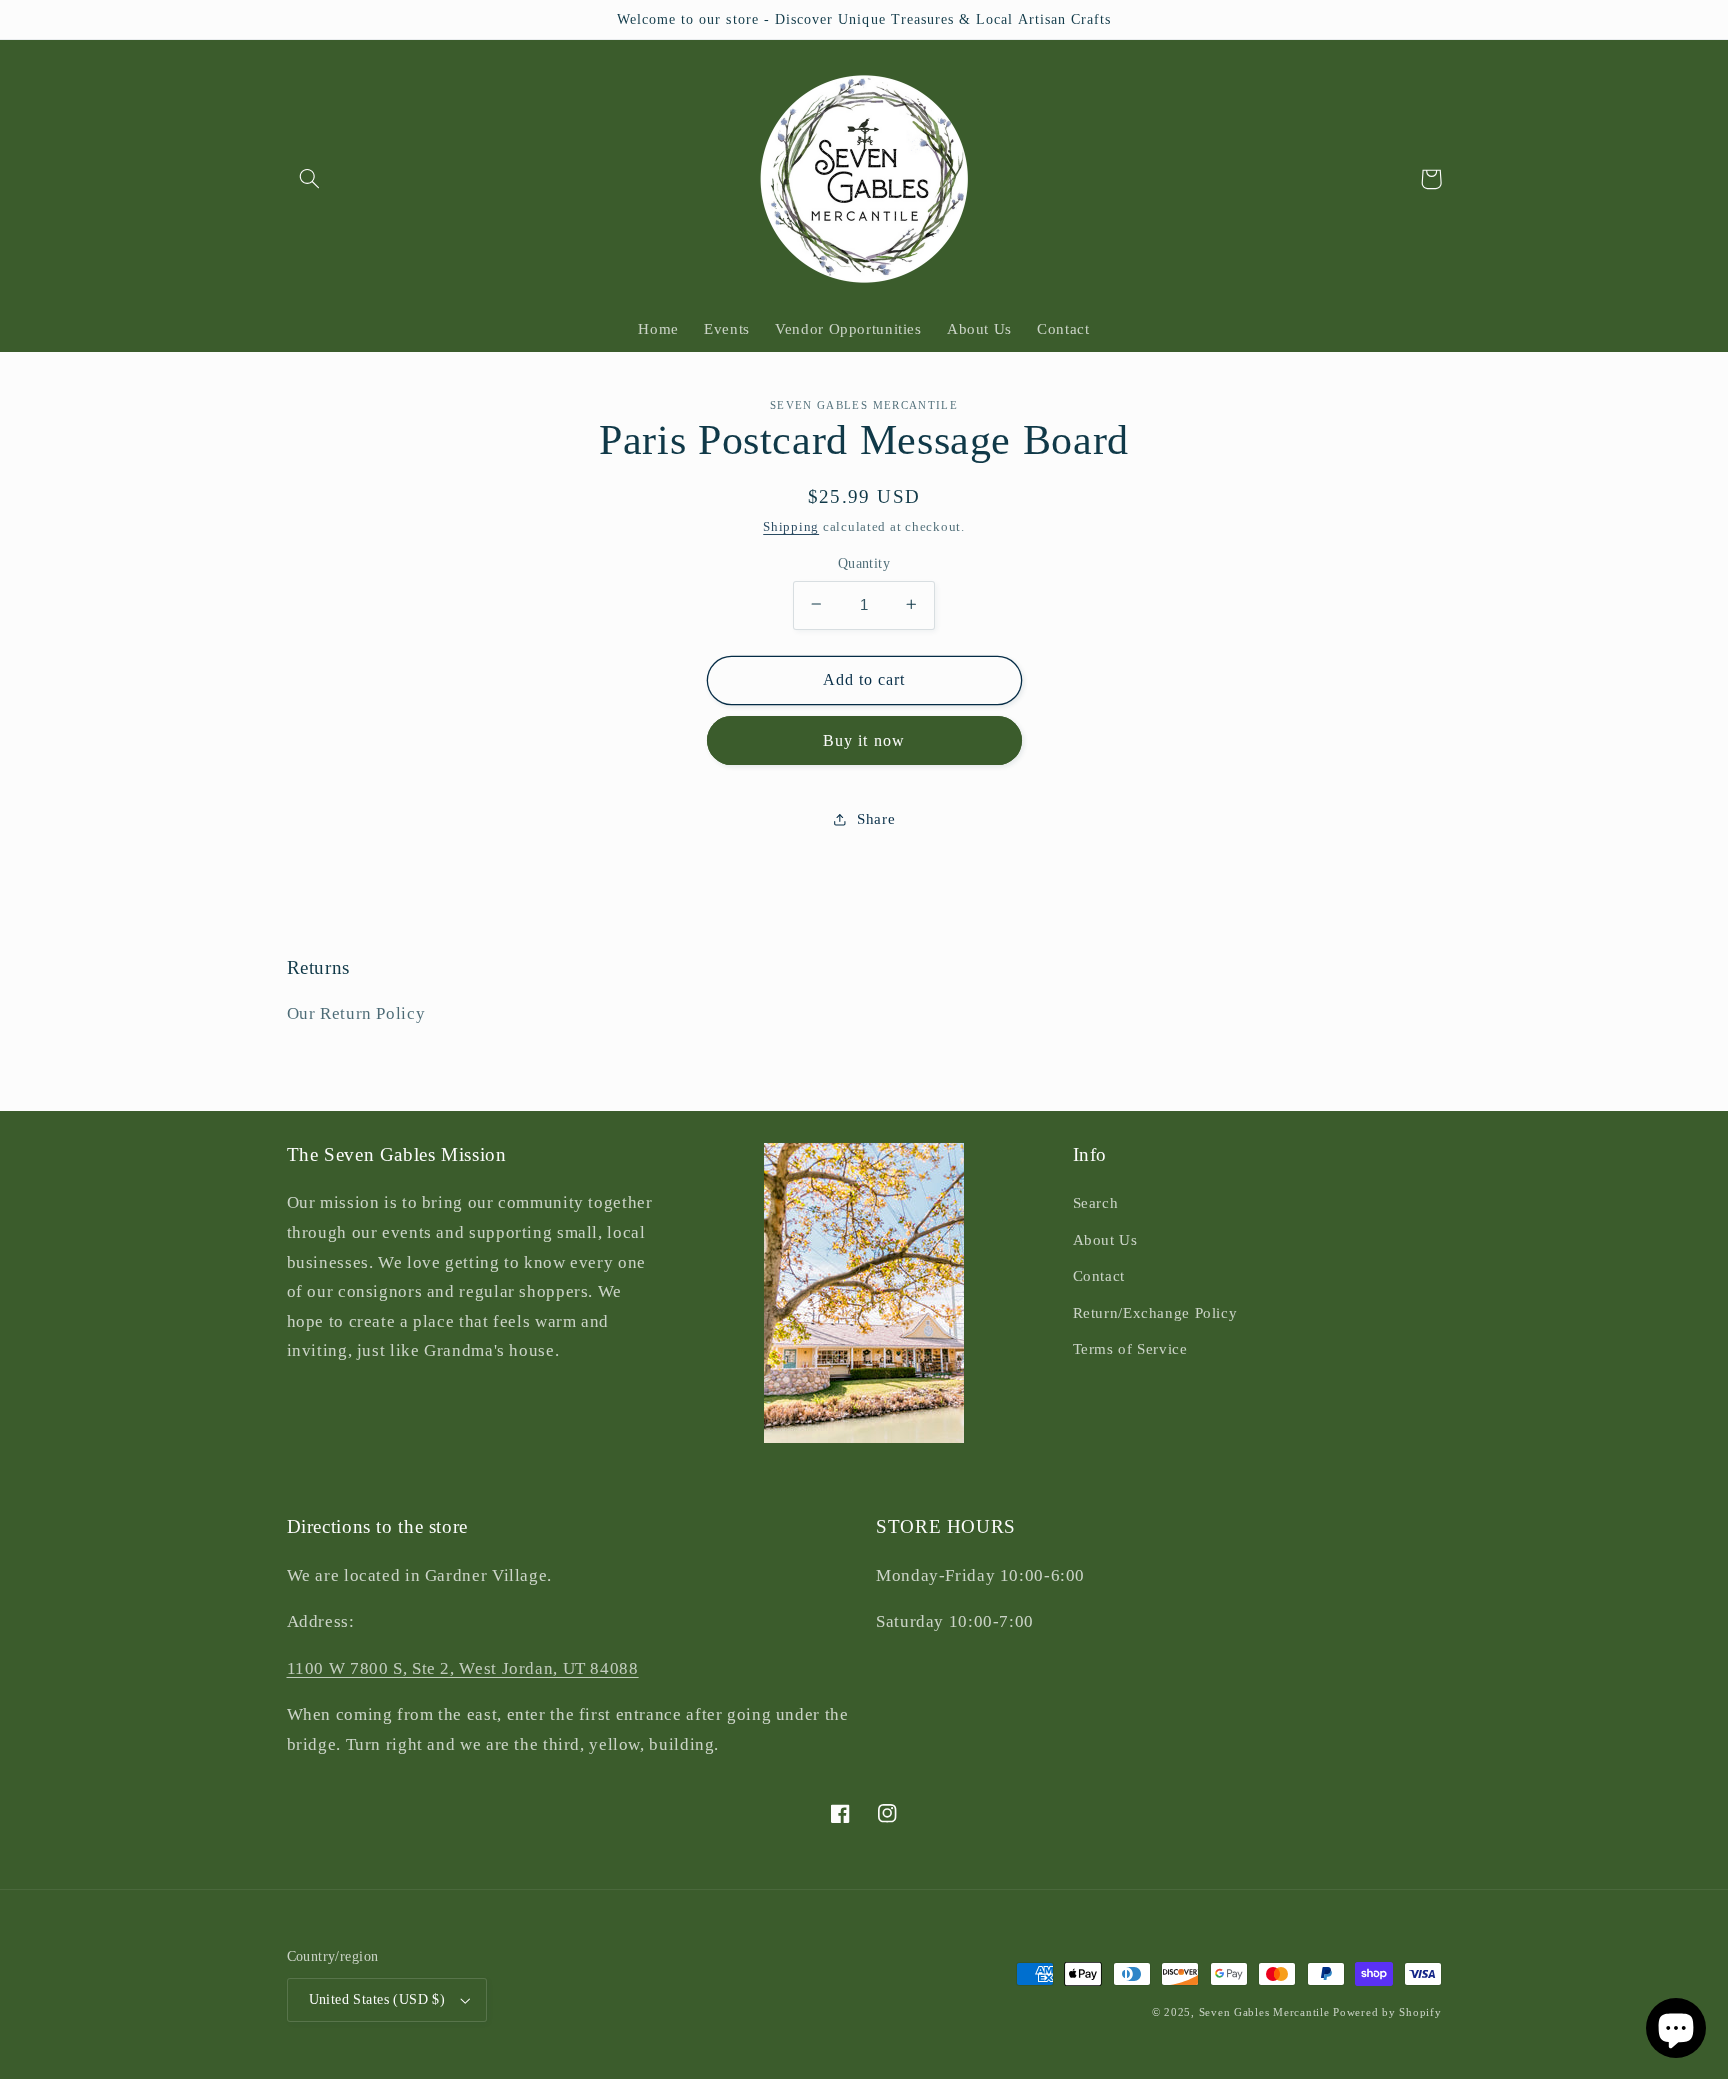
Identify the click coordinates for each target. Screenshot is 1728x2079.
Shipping (791, 527)
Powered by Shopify (1387, 2012)
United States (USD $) (377, 1999)
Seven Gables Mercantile (1264, 2012)
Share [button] (876, 818)
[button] (310, 179)
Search (1096, 1203)
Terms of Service (1130, 1349)
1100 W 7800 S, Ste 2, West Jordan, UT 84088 (463, 1668)
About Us (1105, 1240)
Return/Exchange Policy (1155, 1313)
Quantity (864, 562)
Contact (1099, 1276)
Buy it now (864, 739)
